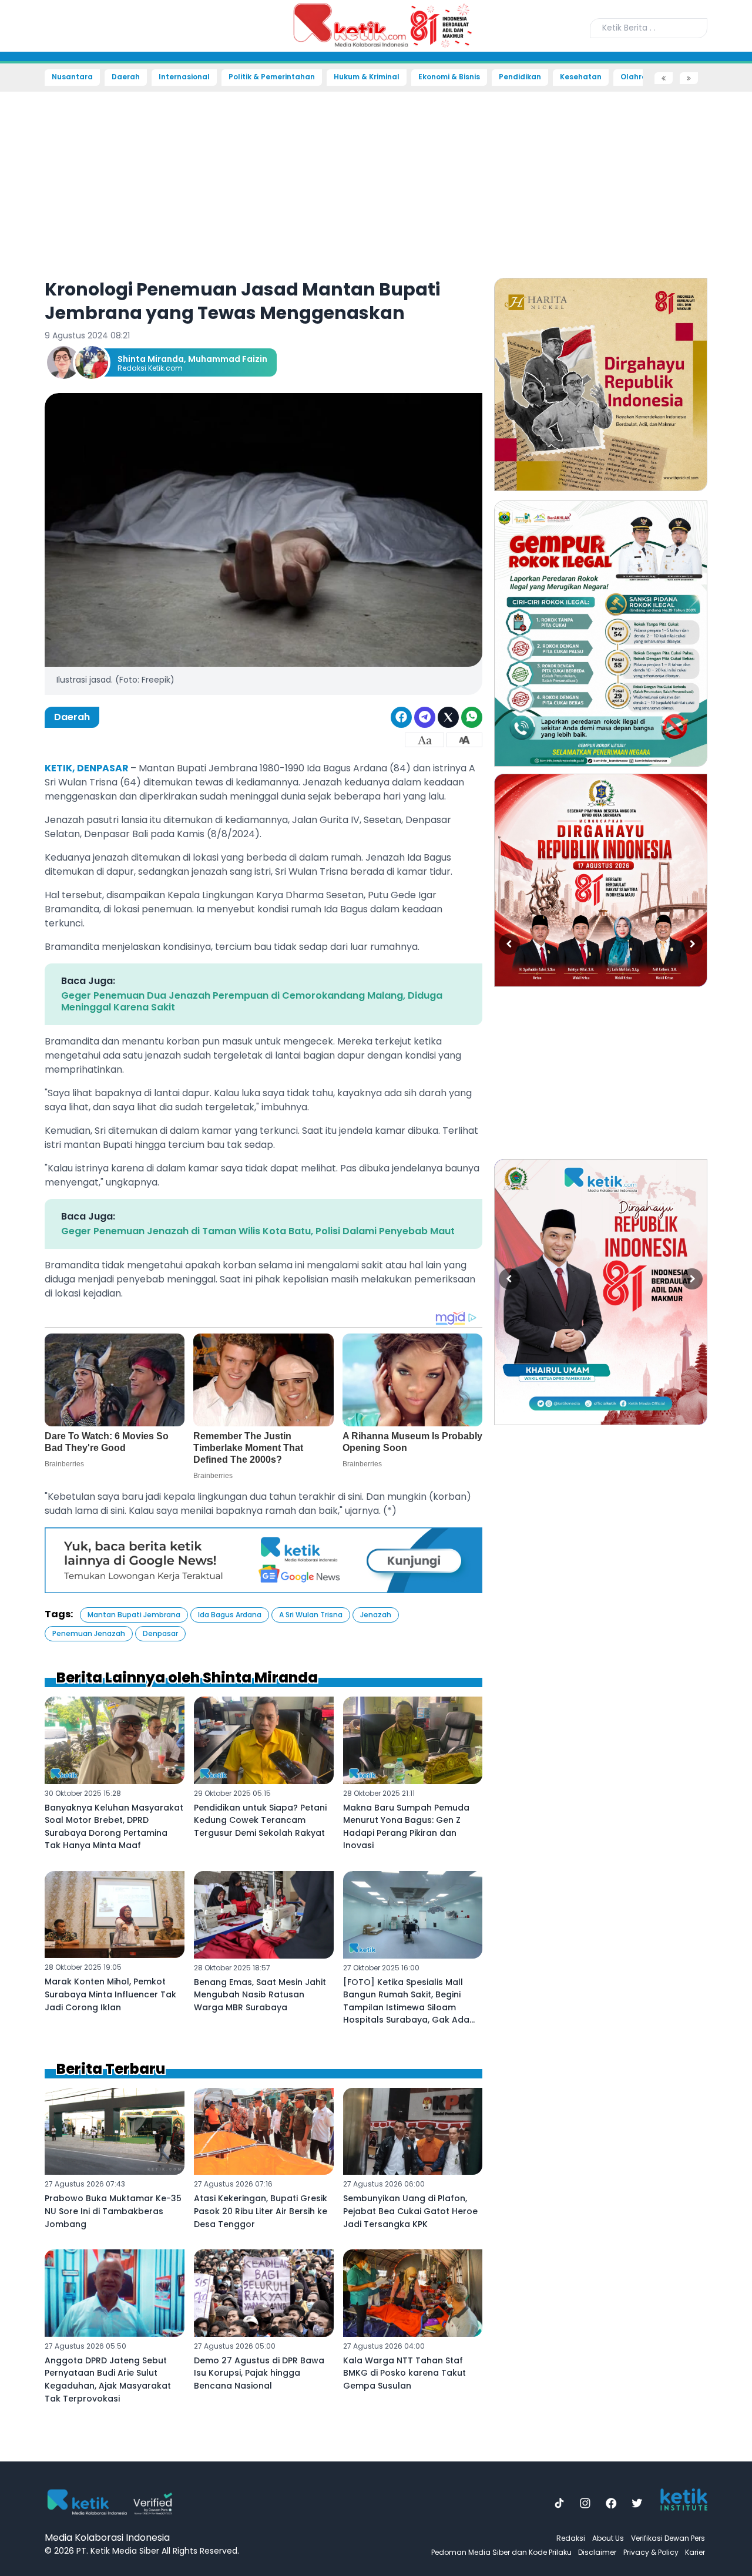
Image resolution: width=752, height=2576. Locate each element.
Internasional (184, 77)
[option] (601, 384)
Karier (695, 2552)
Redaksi (571, 2538)
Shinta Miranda (151, 359)
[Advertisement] (41, 262)
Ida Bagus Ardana (230, 1615)
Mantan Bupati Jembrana (134, 1615)
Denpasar (160, 1633)
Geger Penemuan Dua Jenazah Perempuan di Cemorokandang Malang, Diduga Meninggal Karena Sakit (252, 1001)
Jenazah (376, 1615)
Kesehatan (581, 77)
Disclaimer (597, 2552)
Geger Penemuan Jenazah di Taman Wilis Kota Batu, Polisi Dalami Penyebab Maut (258, 1231)
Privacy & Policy (651, 2552)
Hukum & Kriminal (367, 77)
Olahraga (639, 77)
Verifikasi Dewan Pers (668, 2538)
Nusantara (72, 77)
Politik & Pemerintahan (272, 77)
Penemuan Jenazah (89, 1633)
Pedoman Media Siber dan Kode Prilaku (501, 2552)
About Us (608, 2538)
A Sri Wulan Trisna (311, 1615)
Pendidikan (520, 77)
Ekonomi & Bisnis (449, 77)
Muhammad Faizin (228, 359)
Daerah (126, 77)
